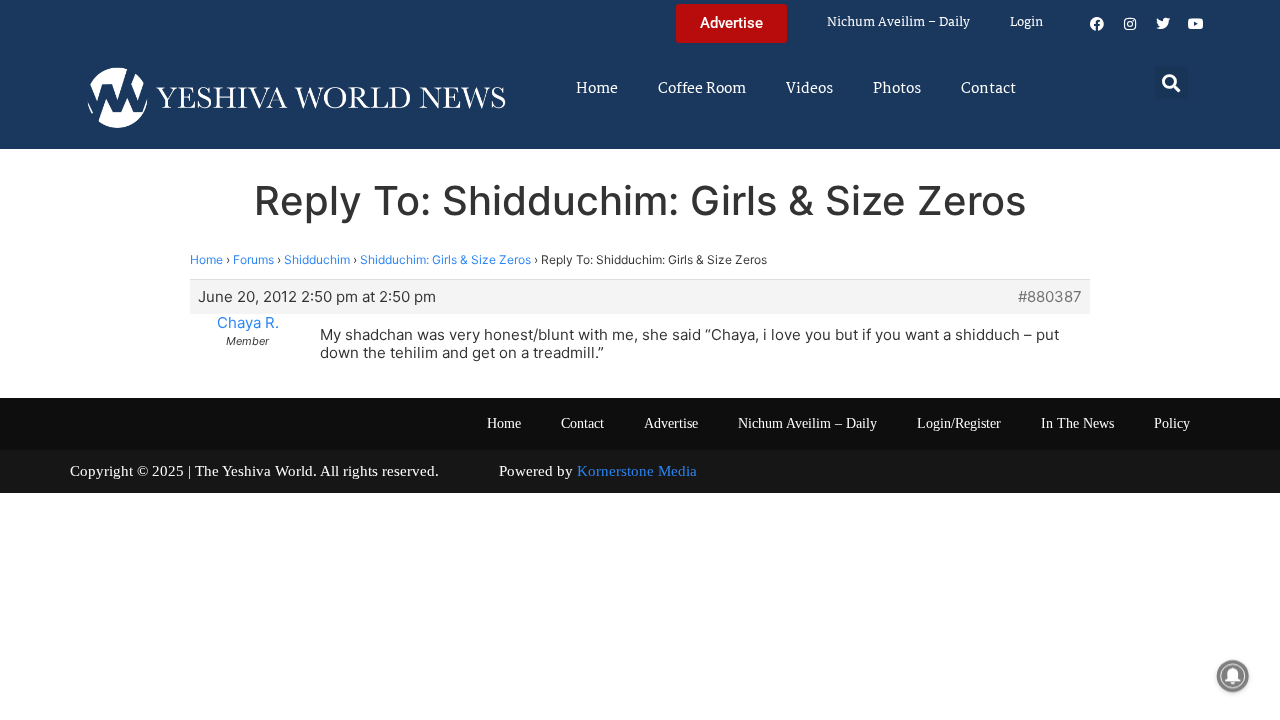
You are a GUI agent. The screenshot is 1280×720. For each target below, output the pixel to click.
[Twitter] (1163, 24)
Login (1026, 22)
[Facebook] (1097, 24)
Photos (897, 89)
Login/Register (959, 423)
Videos (809, 89)
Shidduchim (317, 259)
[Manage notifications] (1233, 676)
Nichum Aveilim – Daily (898, 22)
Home (597, 89)
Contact (988, 89)
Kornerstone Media (637, 471)
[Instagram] (1130, 24)
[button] (1171, 82)
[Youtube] (1196, 24)
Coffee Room (702, 89)
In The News (1077, 423)
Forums (253, 259)
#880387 (1050, 297)
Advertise (671, 423)
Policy (1172, 423)
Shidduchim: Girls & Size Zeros (445, 259)
